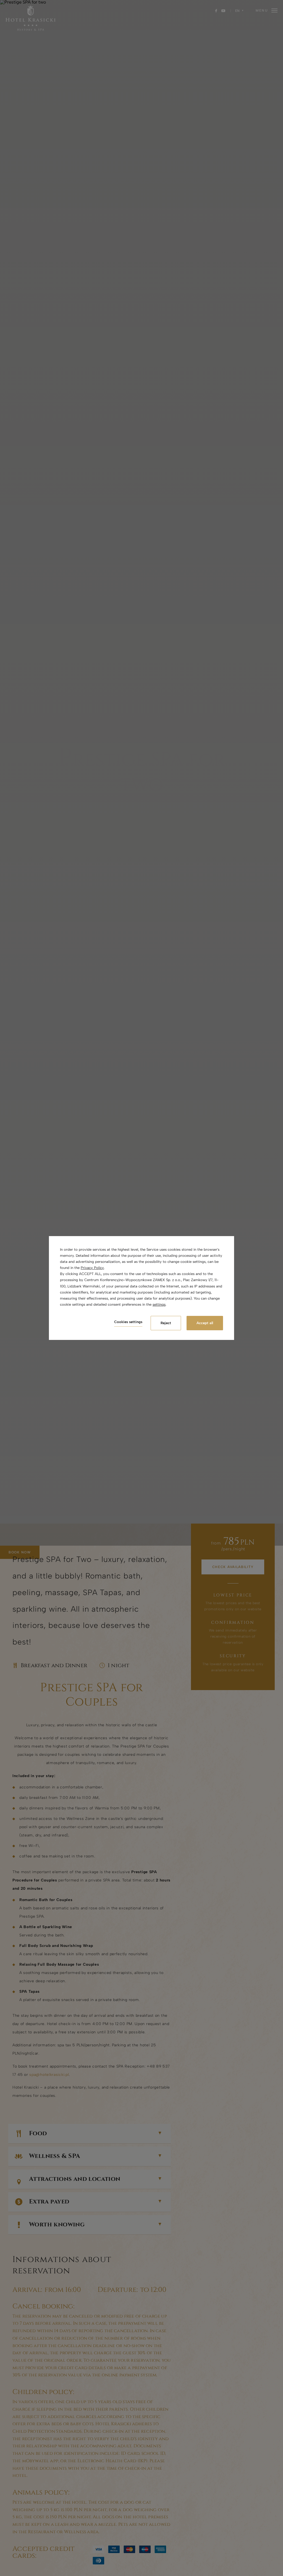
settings (159, 1304)
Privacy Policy (92, 1268)
